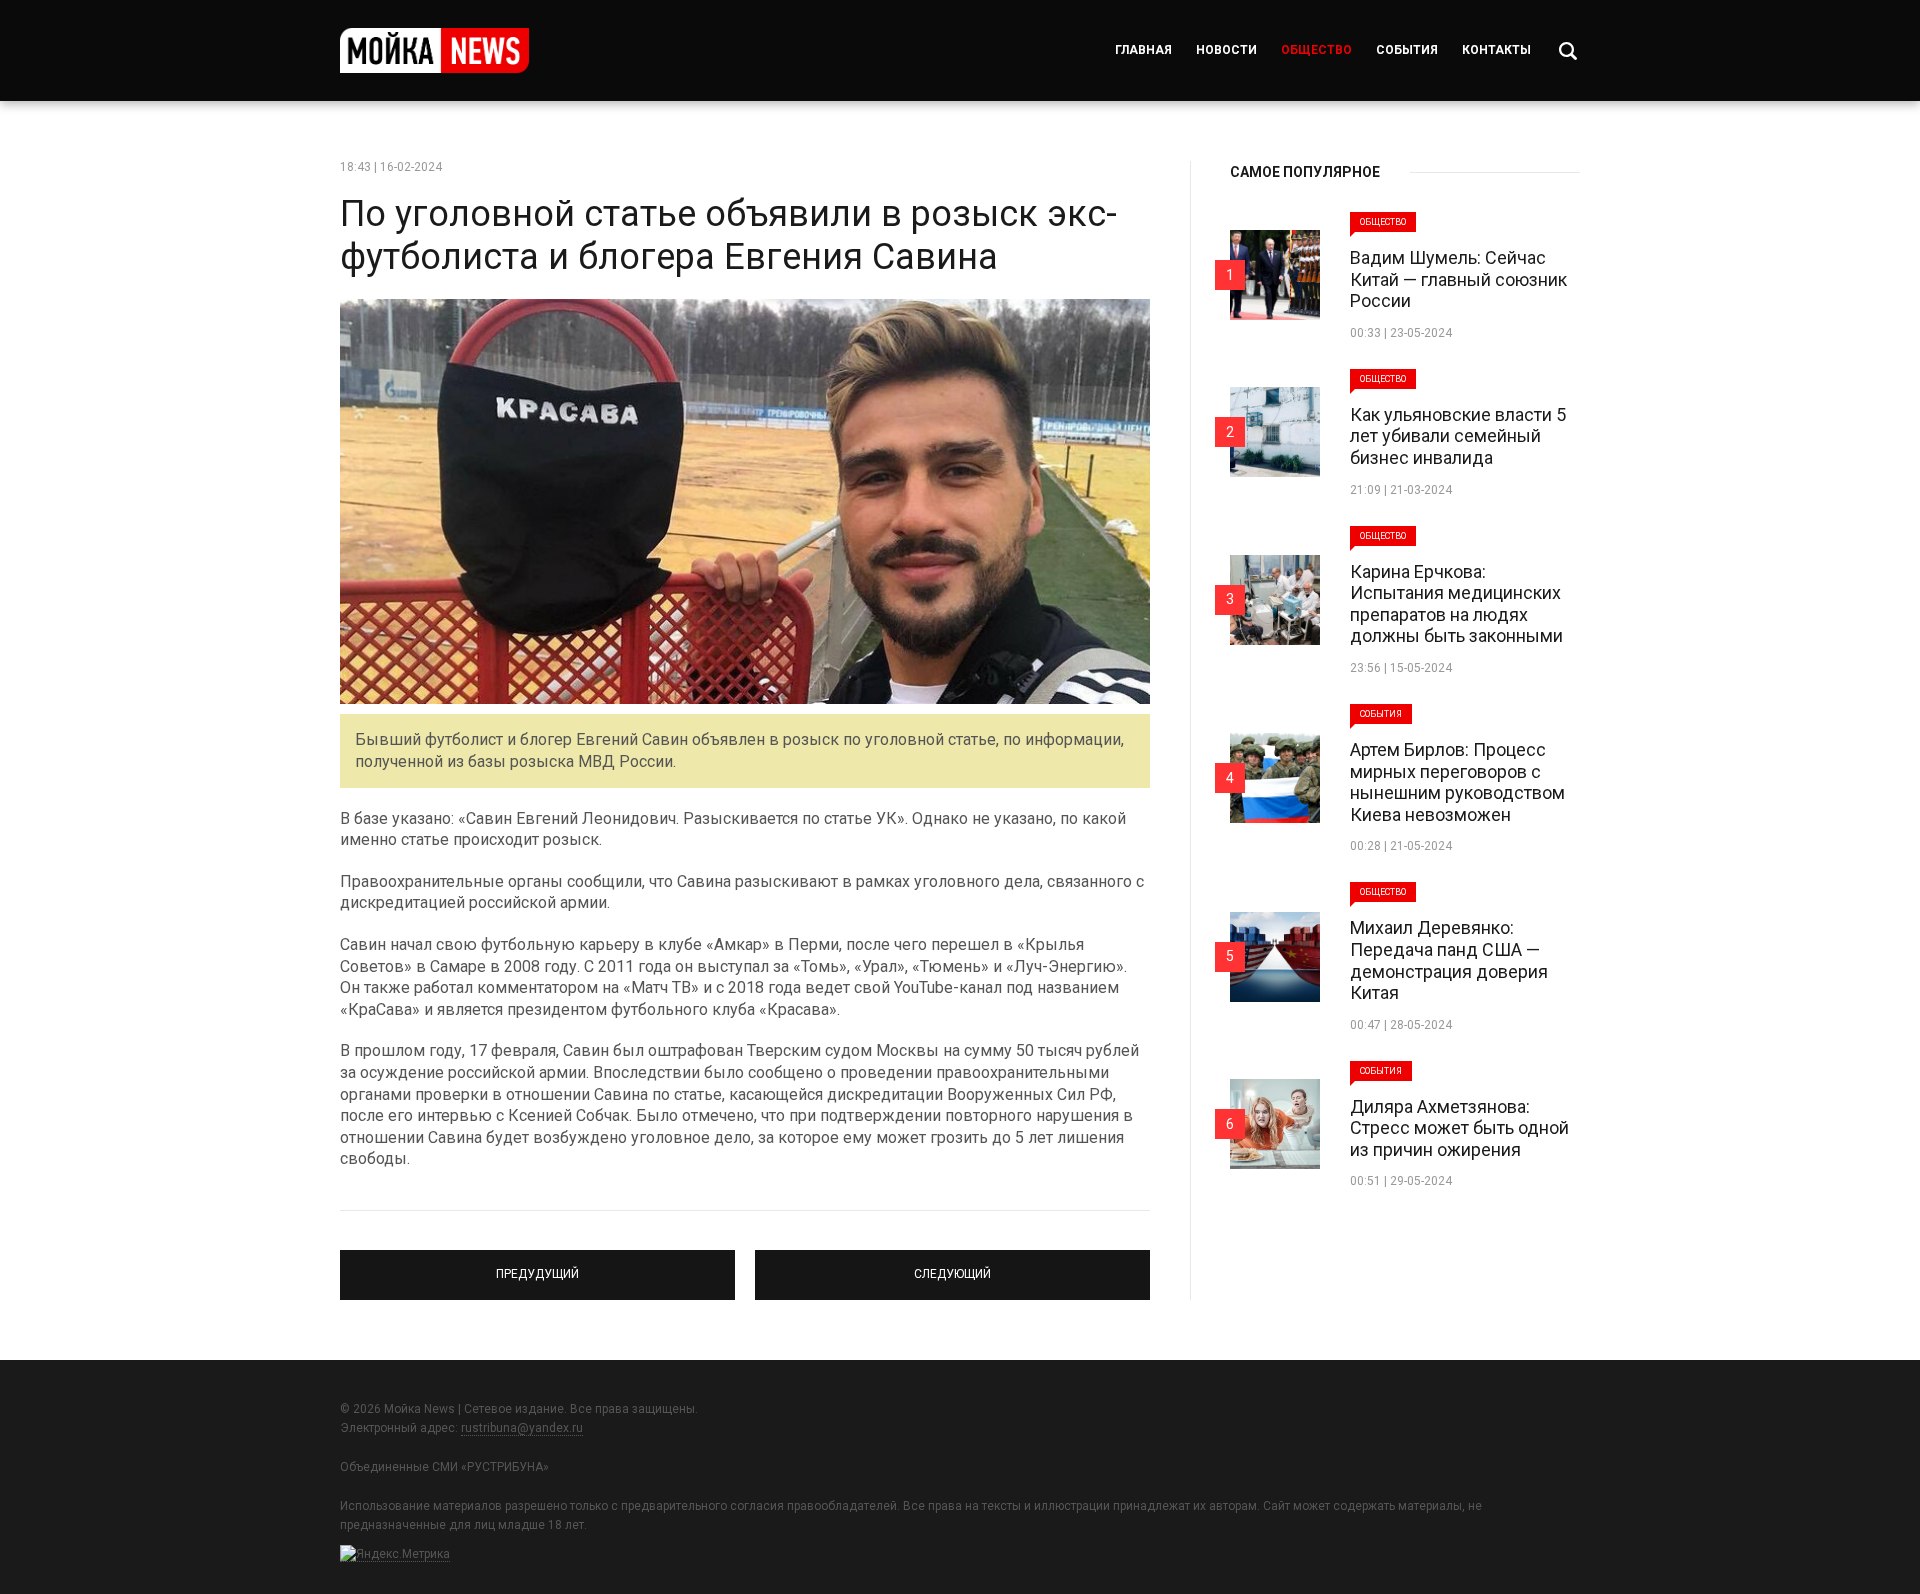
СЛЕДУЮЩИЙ (952, 1266)
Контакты (1496, 50)
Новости (1226, 50)
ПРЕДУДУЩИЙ (537, 1266)
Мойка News (434, 50)
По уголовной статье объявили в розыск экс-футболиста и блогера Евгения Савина (728, 235)
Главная (1143, 50)
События (1407, 50)
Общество (1316, 50)
